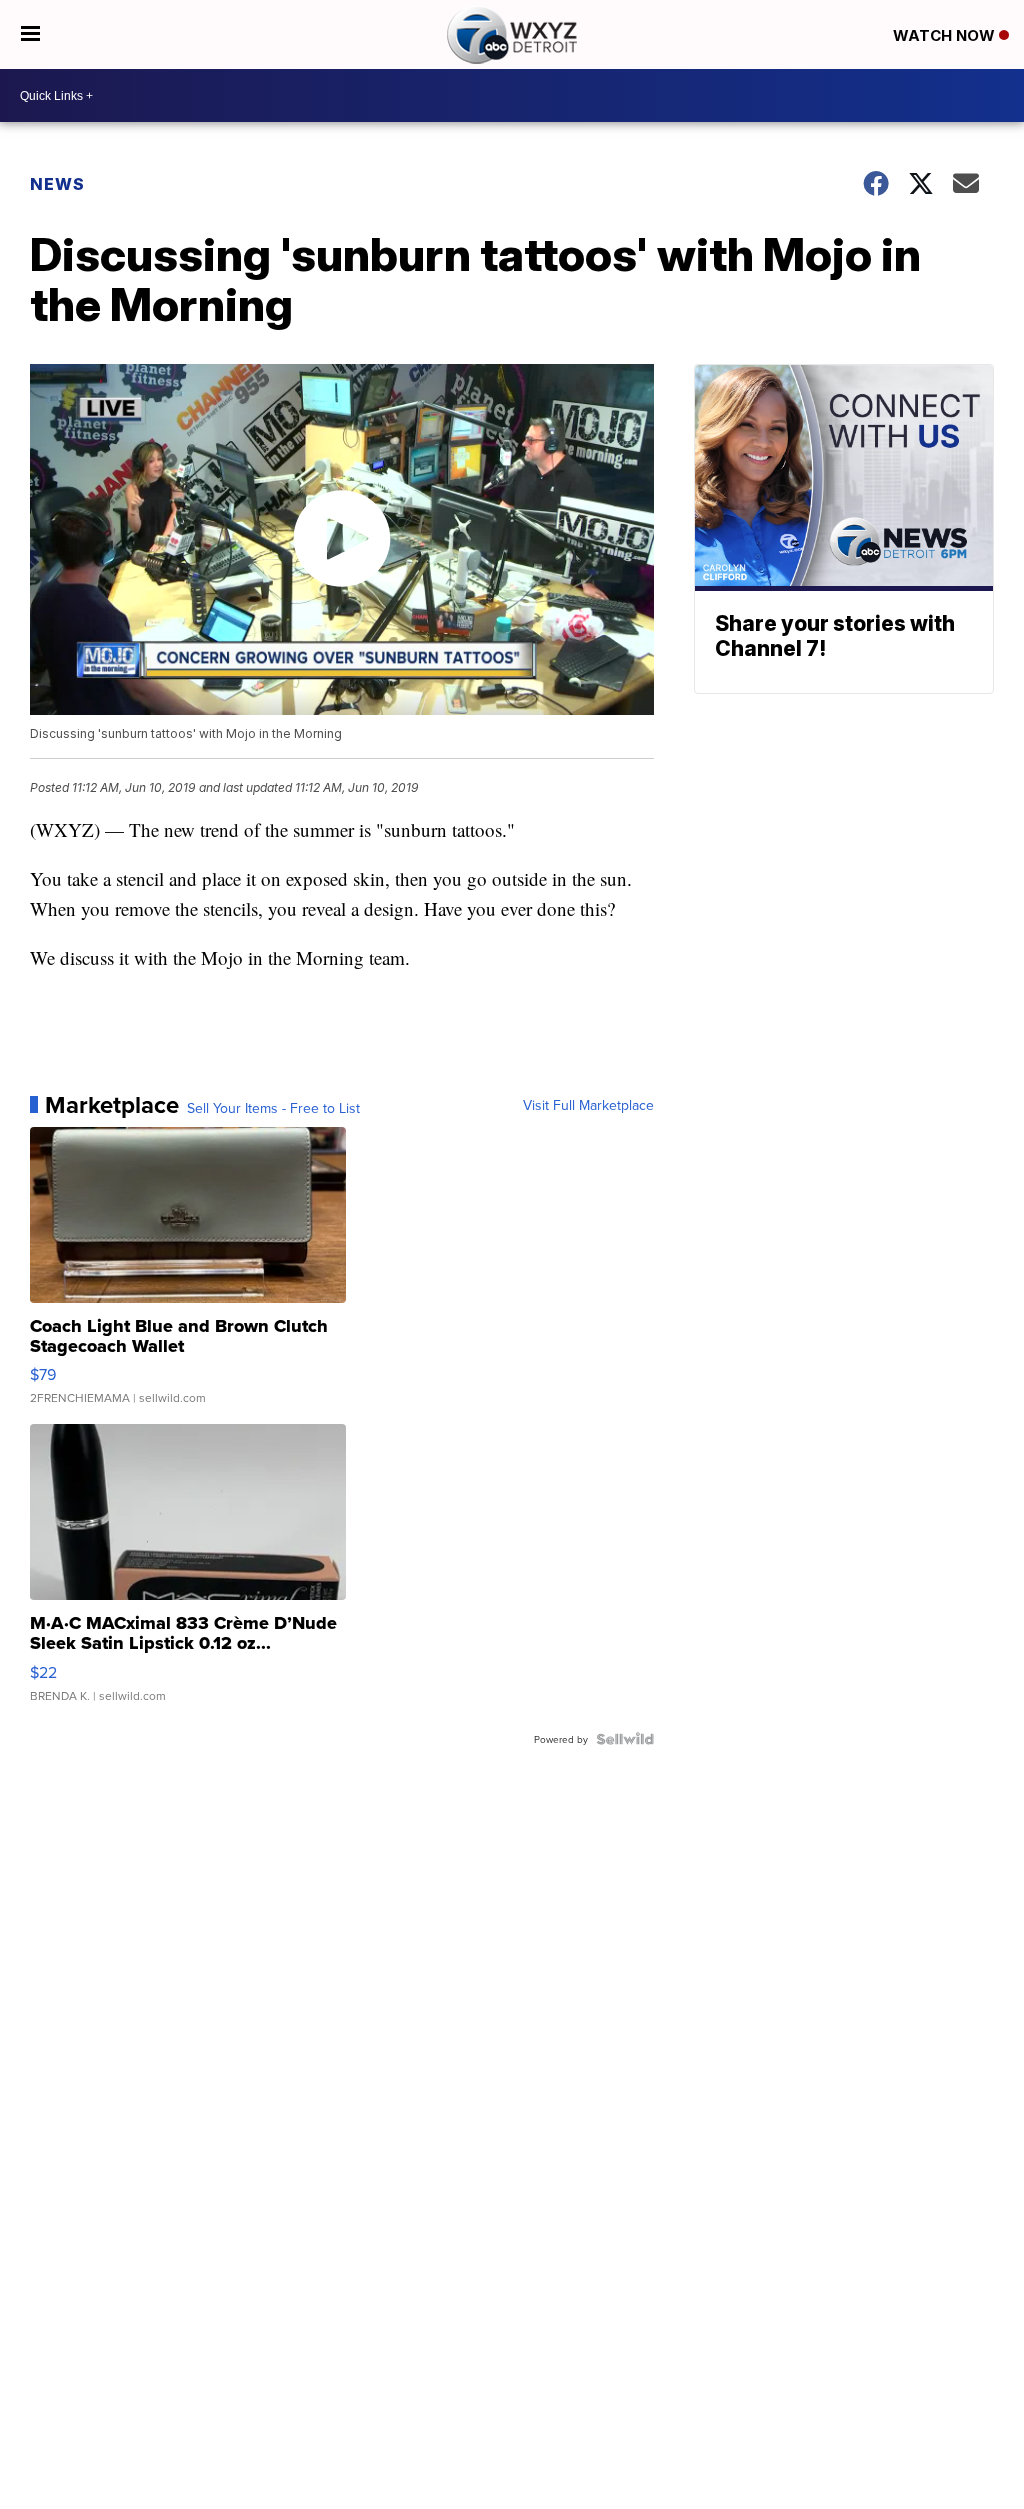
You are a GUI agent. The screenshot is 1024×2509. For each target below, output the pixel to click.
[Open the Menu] (30, 34)
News (57, 184)
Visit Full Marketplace (588, 1105)
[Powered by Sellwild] (625, 1739)
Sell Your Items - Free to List (273, 1108)
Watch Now (946, 35)
